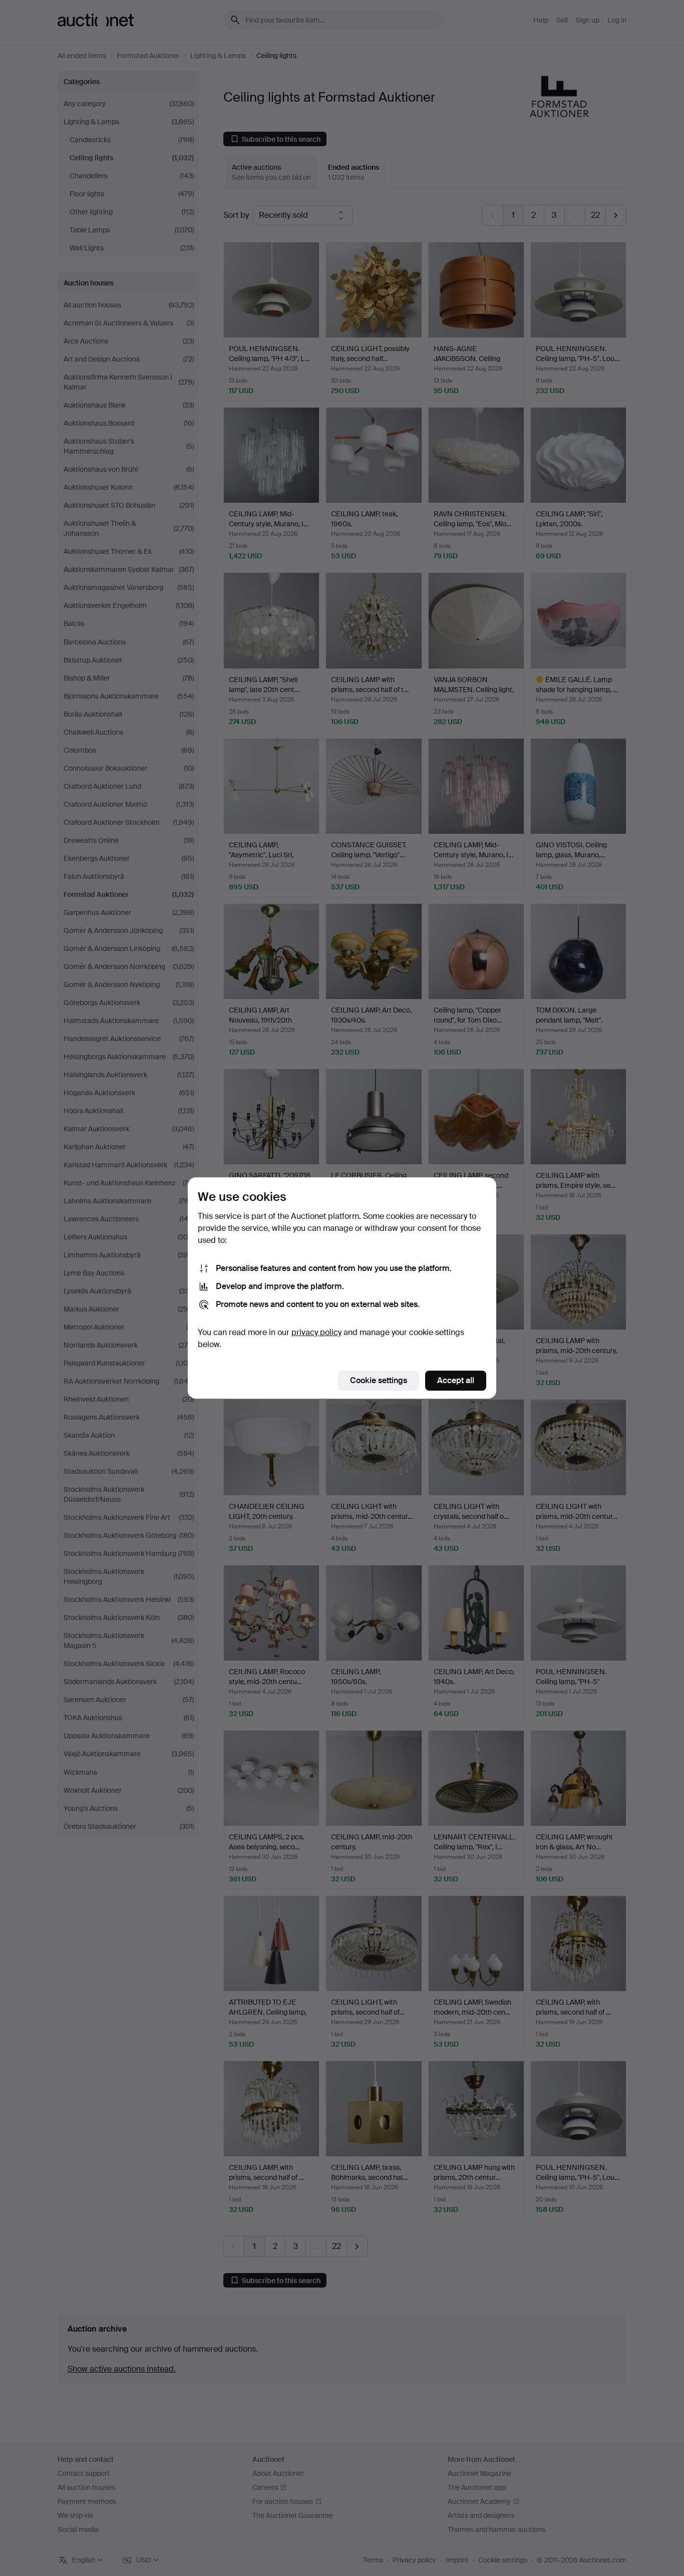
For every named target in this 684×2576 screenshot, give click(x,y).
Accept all (456, 1380)
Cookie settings (379, 1380)
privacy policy (316, 1332)
